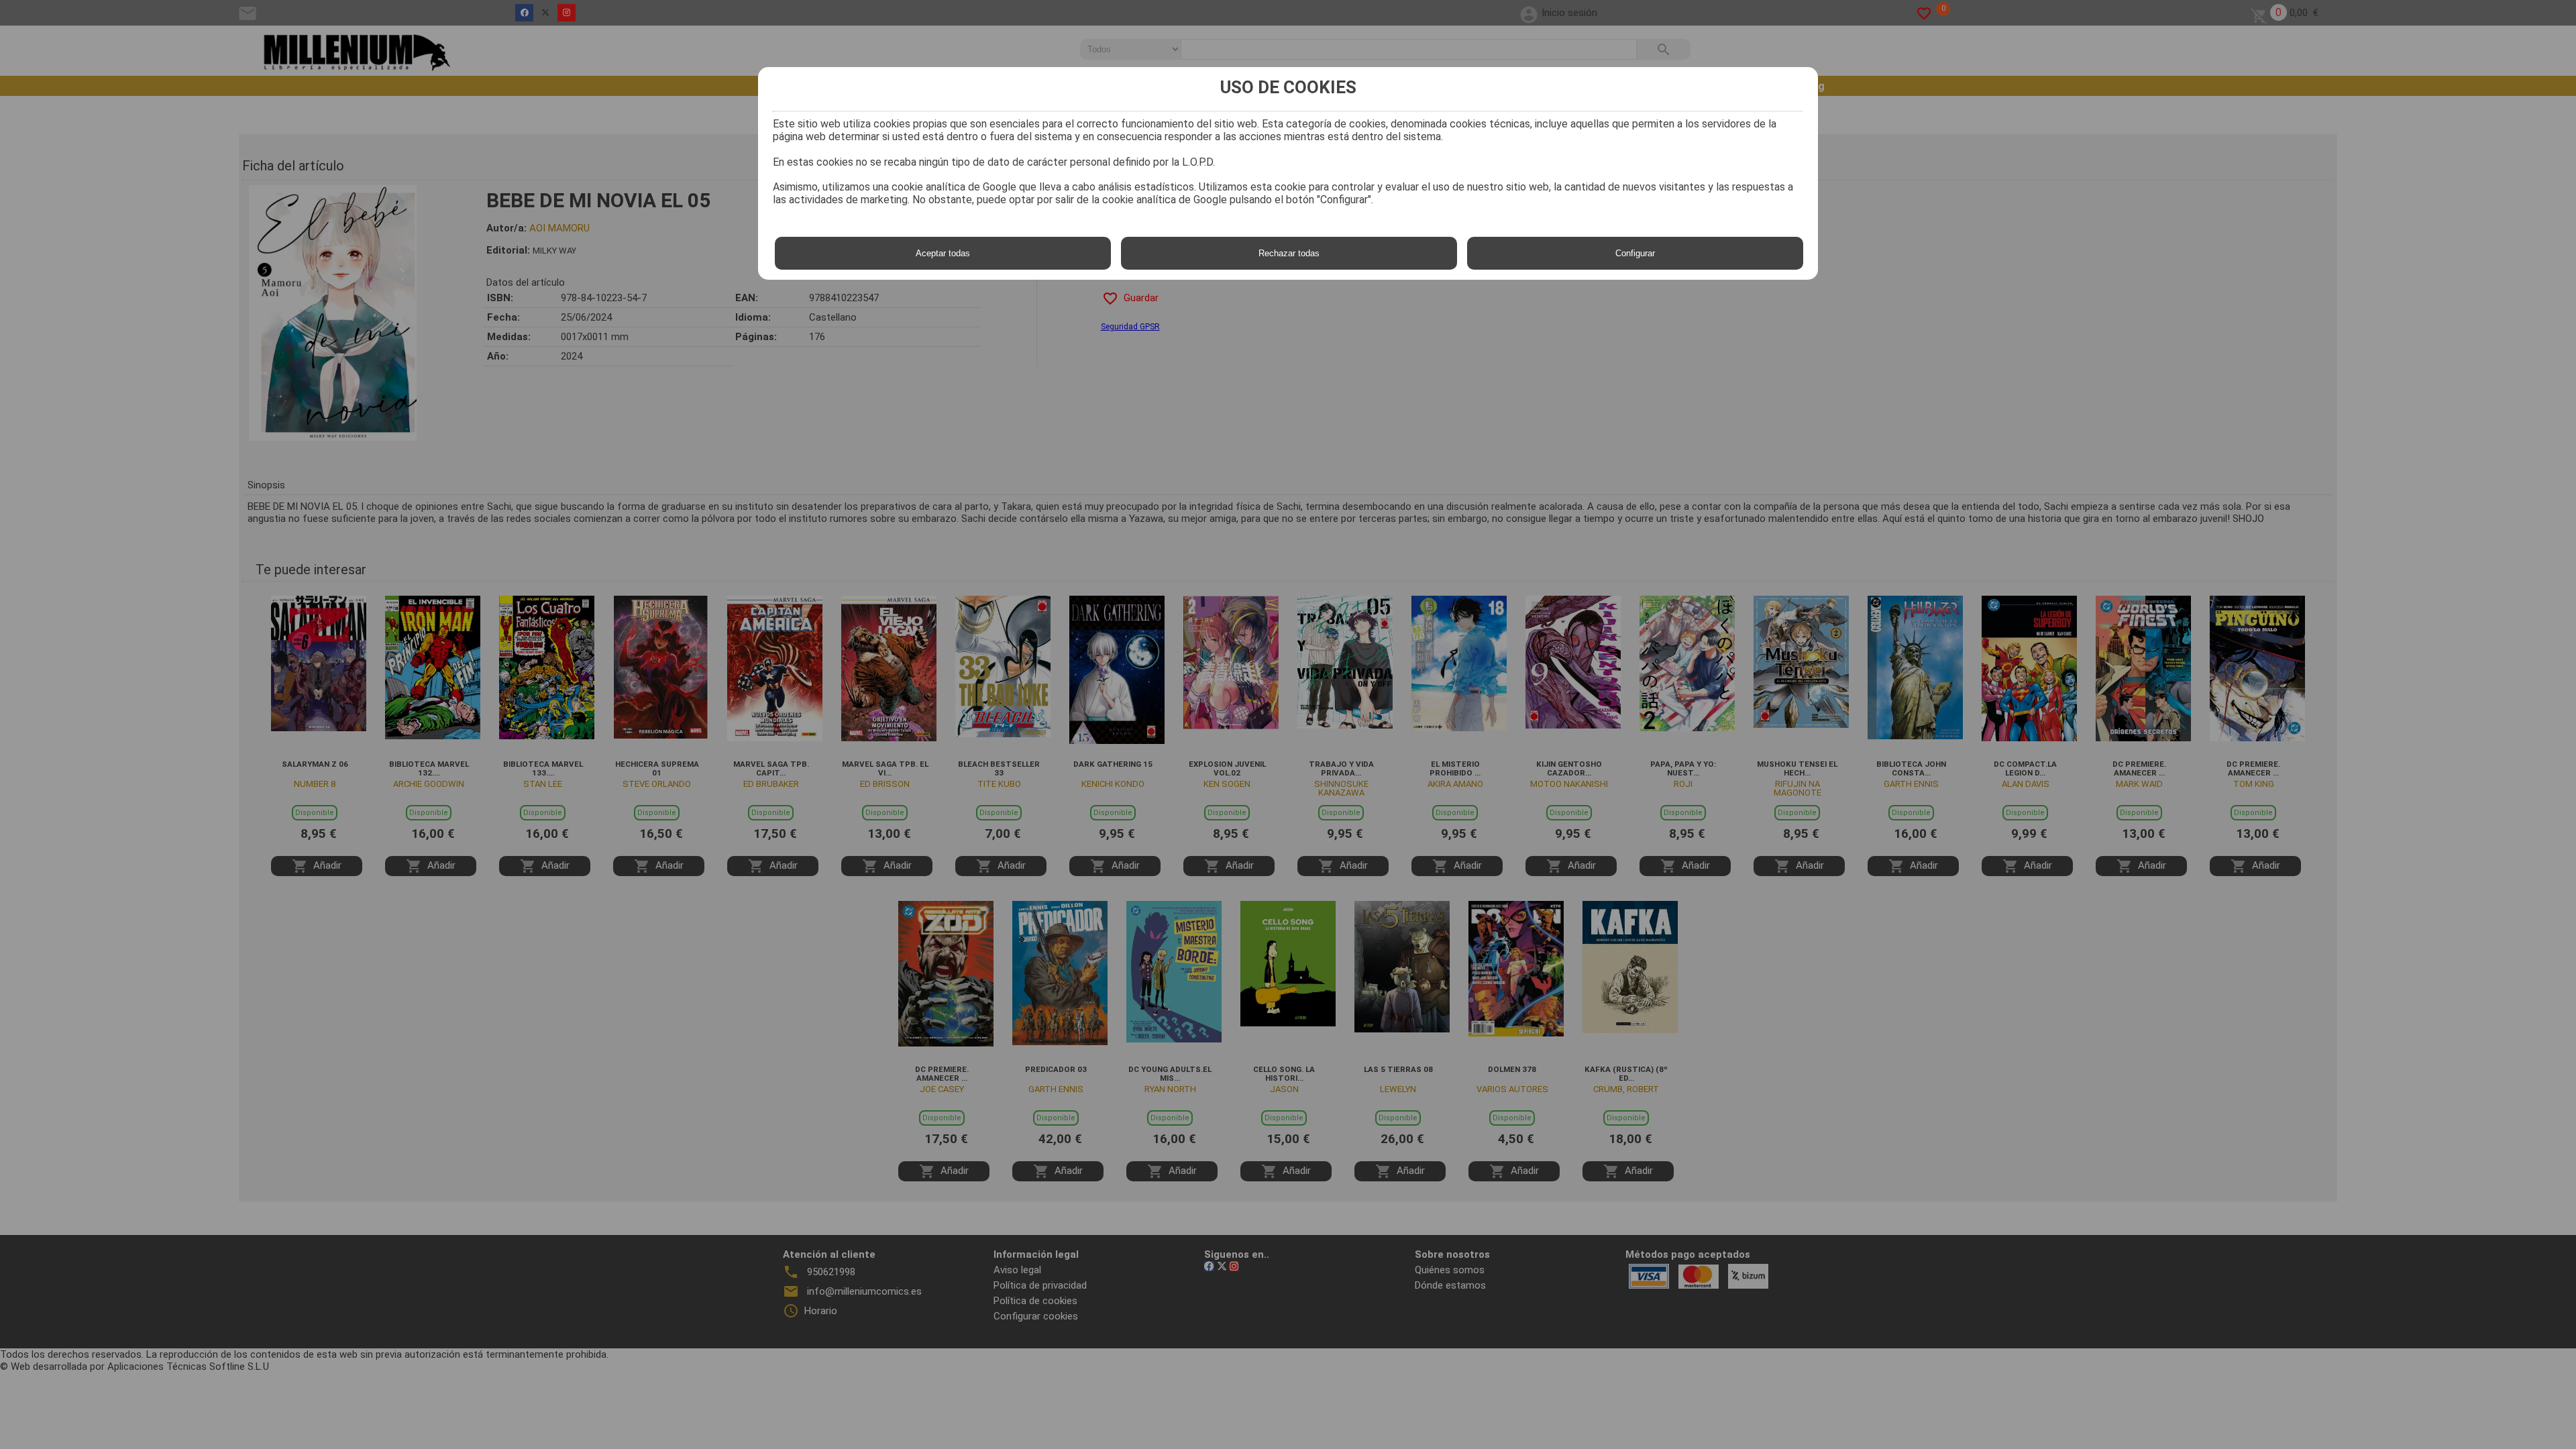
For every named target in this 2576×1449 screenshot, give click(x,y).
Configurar (1635, 253)
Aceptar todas (943, 253)
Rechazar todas (1289, 253)
